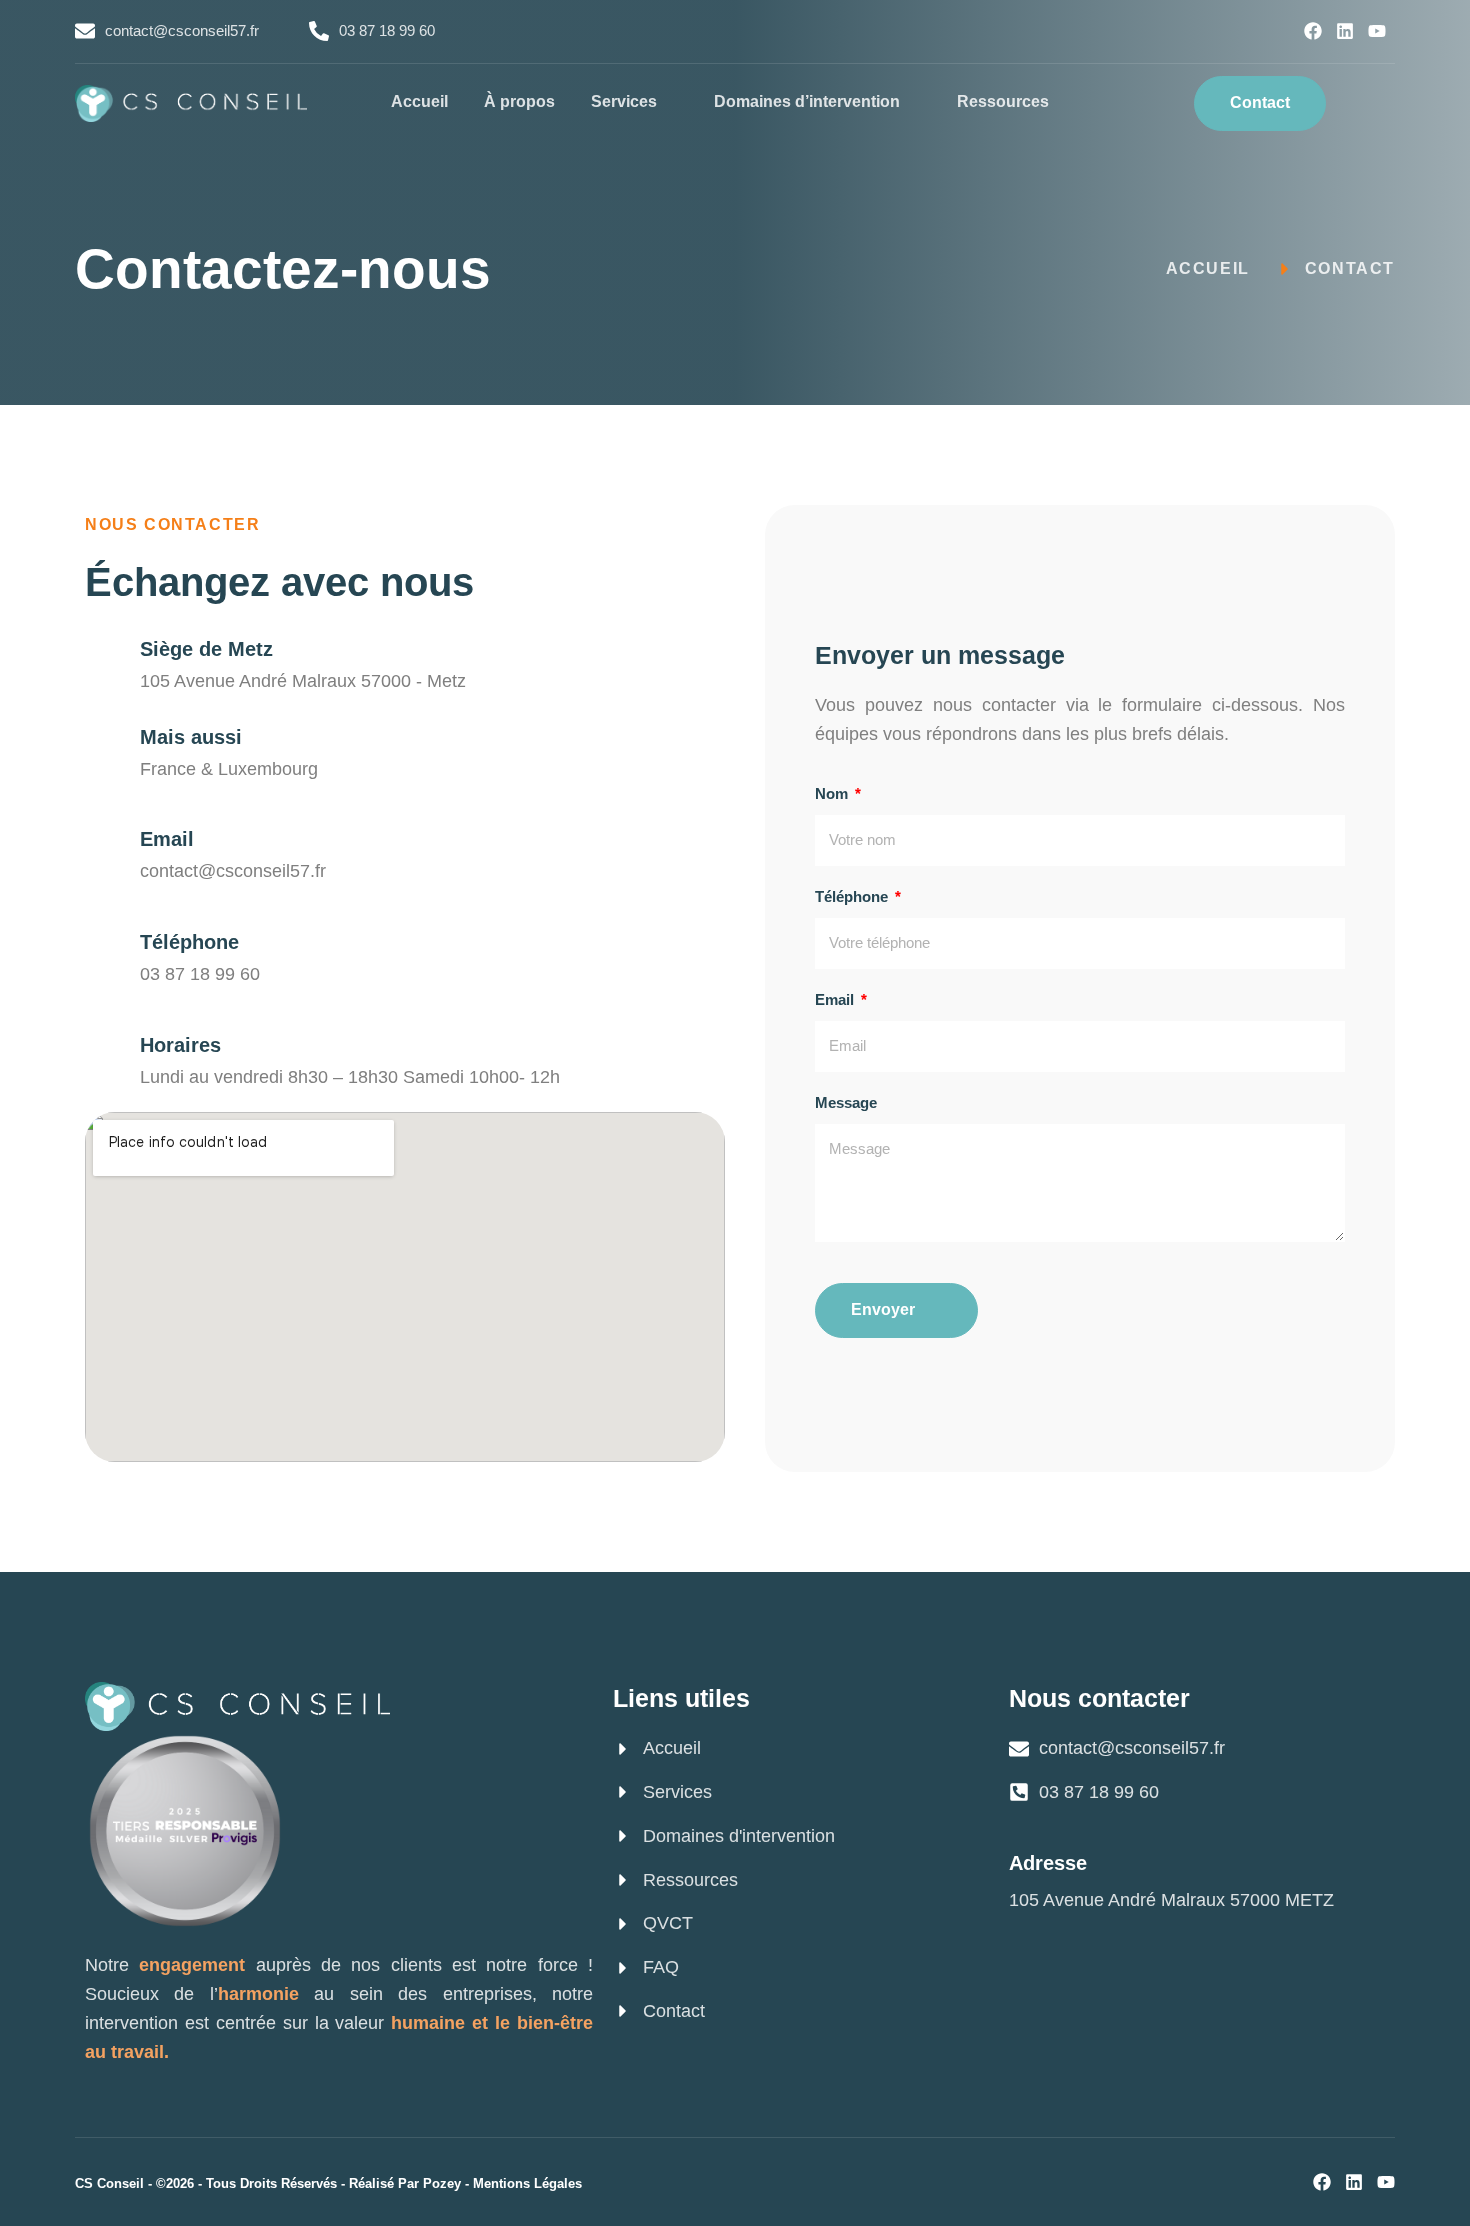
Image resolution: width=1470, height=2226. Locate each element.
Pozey (442, 2183)
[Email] (102, 835)
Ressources (1003, 101)
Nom (833, 793)
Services (624, 101)
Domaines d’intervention (807, 101)
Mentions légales (527, 2183)
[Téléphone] (102, 938)
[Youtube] (1377, 31)
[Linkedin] (1345, 31)
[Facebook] (1313, 31)
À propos (519, 101)
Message (846, 1102)
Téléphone (189, 942)
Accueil (419, 101)
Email (167, 839)
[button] (1371, 103)
